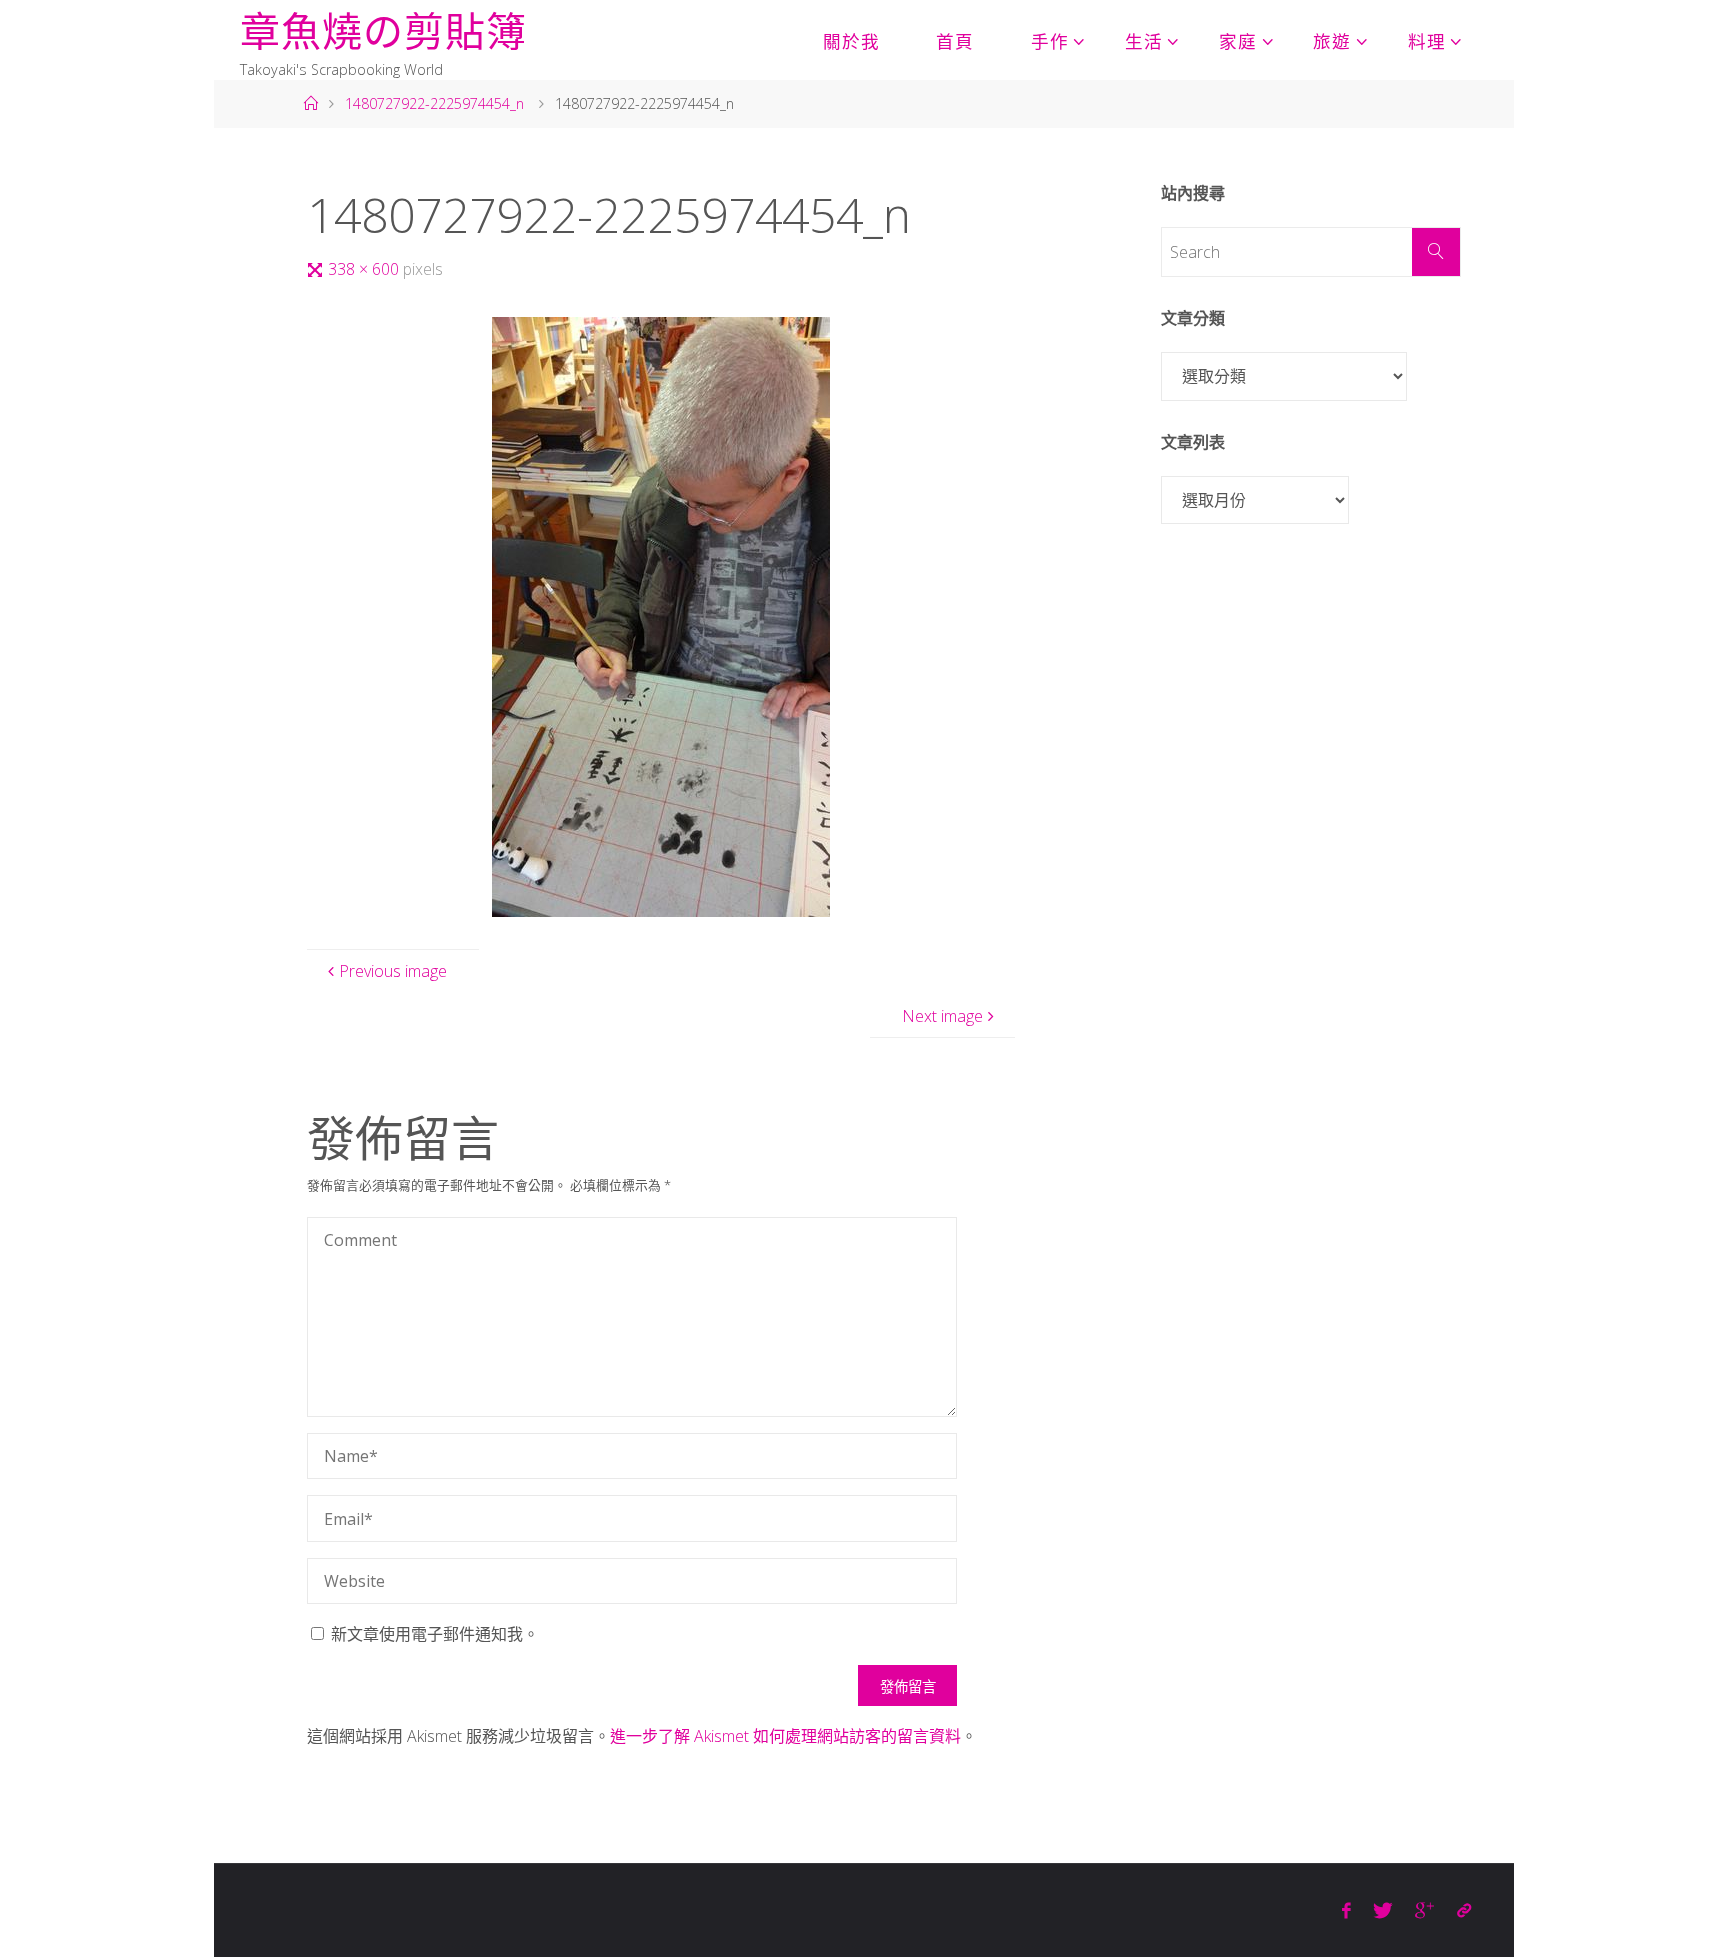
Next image (942, 1016)
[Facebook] (1346, 1910)
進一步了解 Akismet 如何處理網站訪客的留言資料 (785, 1736)
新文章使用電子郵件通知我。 (435, 1634)
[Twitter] (1383, 1910)
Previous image (393, 971)
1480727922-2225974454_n (434, 103)
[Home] (310, 103)
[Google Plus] (1424, 1910)
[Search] (1436, 252)
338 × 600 (365, 269)
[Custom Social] (1464, 1910)
